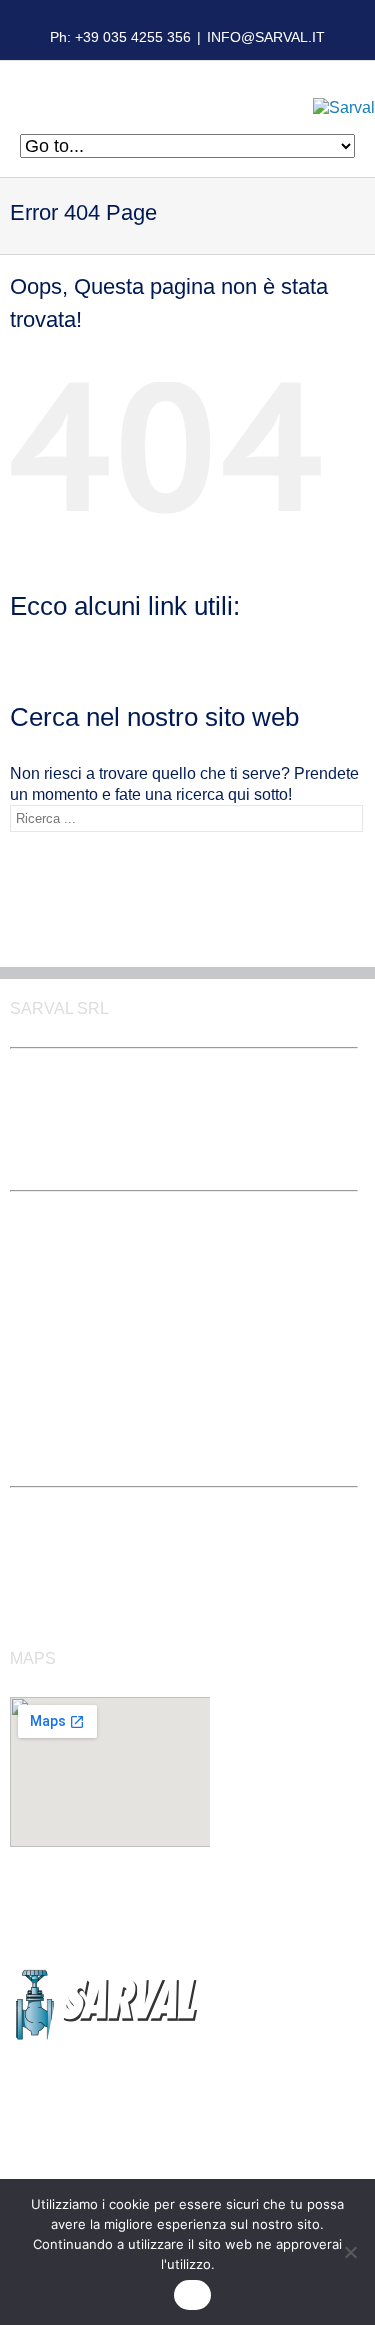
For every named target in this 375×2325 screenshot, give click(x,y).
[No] (350, 2252)
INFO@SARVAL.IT (266, 37)
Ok (193, 2295)
